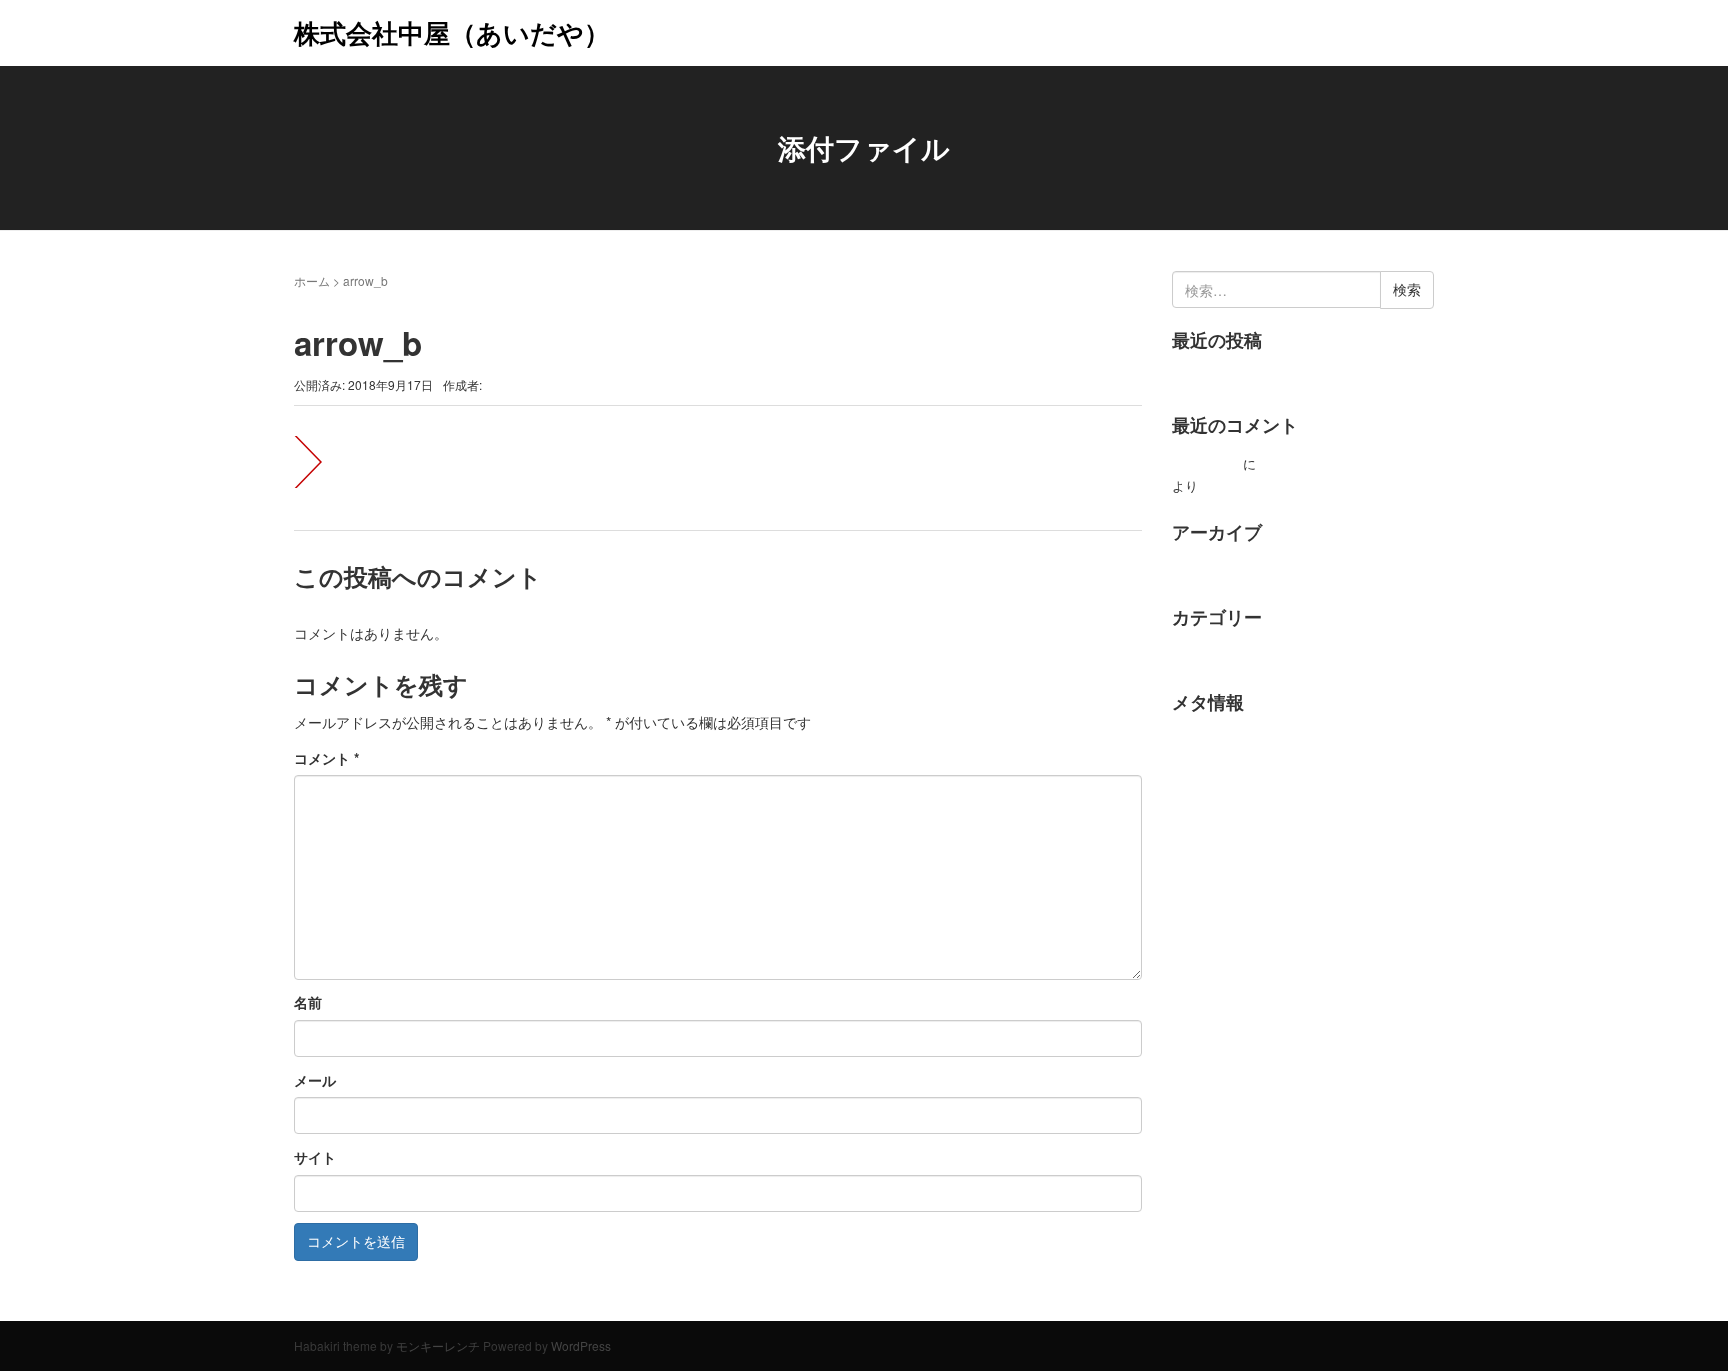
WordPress (581, 1345)
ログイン (1198, 740)
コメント (326, 758)
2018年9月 (1202, 570)
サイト (315, 1157)
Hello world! (1205, 378)
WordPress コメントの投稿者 (1346, 463)
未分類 (1191, 655)
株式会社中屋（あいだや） (452, 32)
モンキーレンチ (438, 1345)
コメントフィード (1224, 801)
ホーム (312, 280)
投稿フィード (1211, 770)
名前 (308, 1002)
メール (315, 1080)
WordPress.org (1215, 831)
